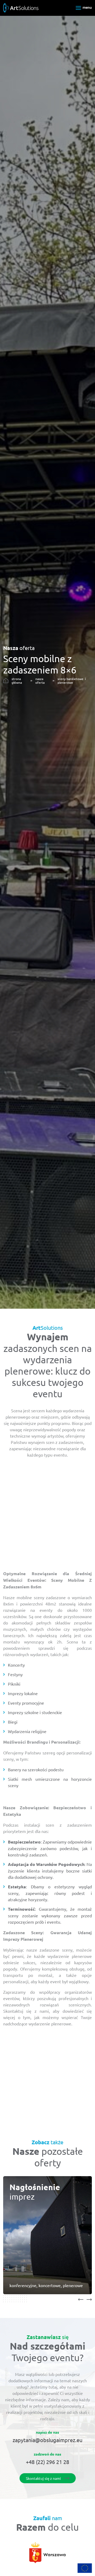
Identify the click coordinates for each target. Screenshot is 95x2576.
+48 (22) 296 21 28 (47, 2462)
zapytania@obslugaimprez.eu (47, 2440)
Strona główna (17, 681)
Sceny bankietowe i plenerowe (72, 681)
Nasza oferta (40, 681)
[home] (21, 7)
